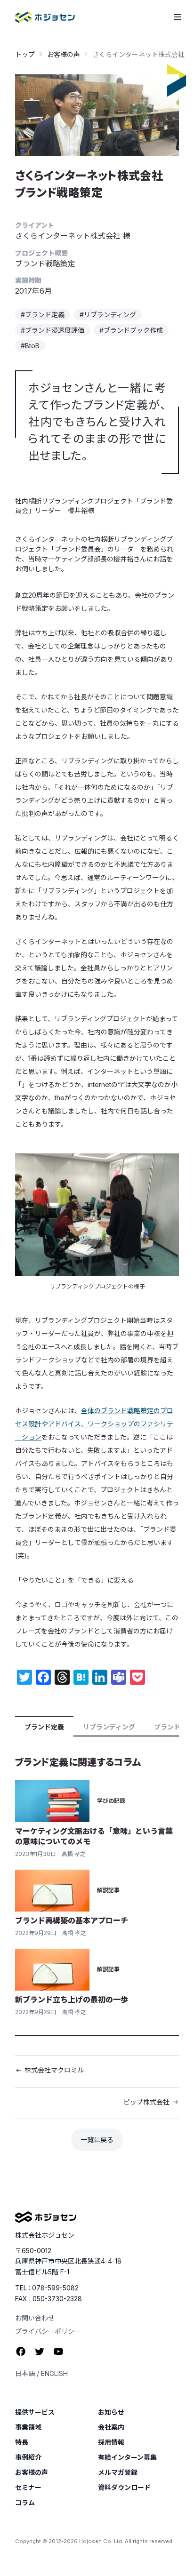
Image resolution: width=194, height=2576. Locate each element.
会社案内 (111, 2427)
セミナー (28, 2488)
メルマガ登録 (118, 2472)
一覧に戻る (97, 2140)
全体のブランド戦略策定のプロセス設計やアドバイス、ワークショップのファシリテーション (94, 1424)
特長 (22, 2442)
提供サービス (35, 2412)
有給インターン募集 (127, 2457)
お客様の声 (64, 54)
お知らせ (111, 2412)
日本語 (25, 2373)
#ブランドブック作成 (131, 330)
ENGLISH (54, 2373)
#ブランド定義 (43, 315)
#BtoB (30, 346)
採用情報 (111, 2442)
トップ (25, 54)
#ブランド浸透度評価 (53, 330)
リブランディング (109, 1727)
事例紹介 (28, 2457)
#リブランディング (108, 315)
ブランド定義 (44, 1727)
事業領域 (28, 2427)
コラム (25, 2503)
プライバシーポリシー (48, 2331)
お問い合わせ (35, 2318)
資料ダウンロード (124, 2488)
